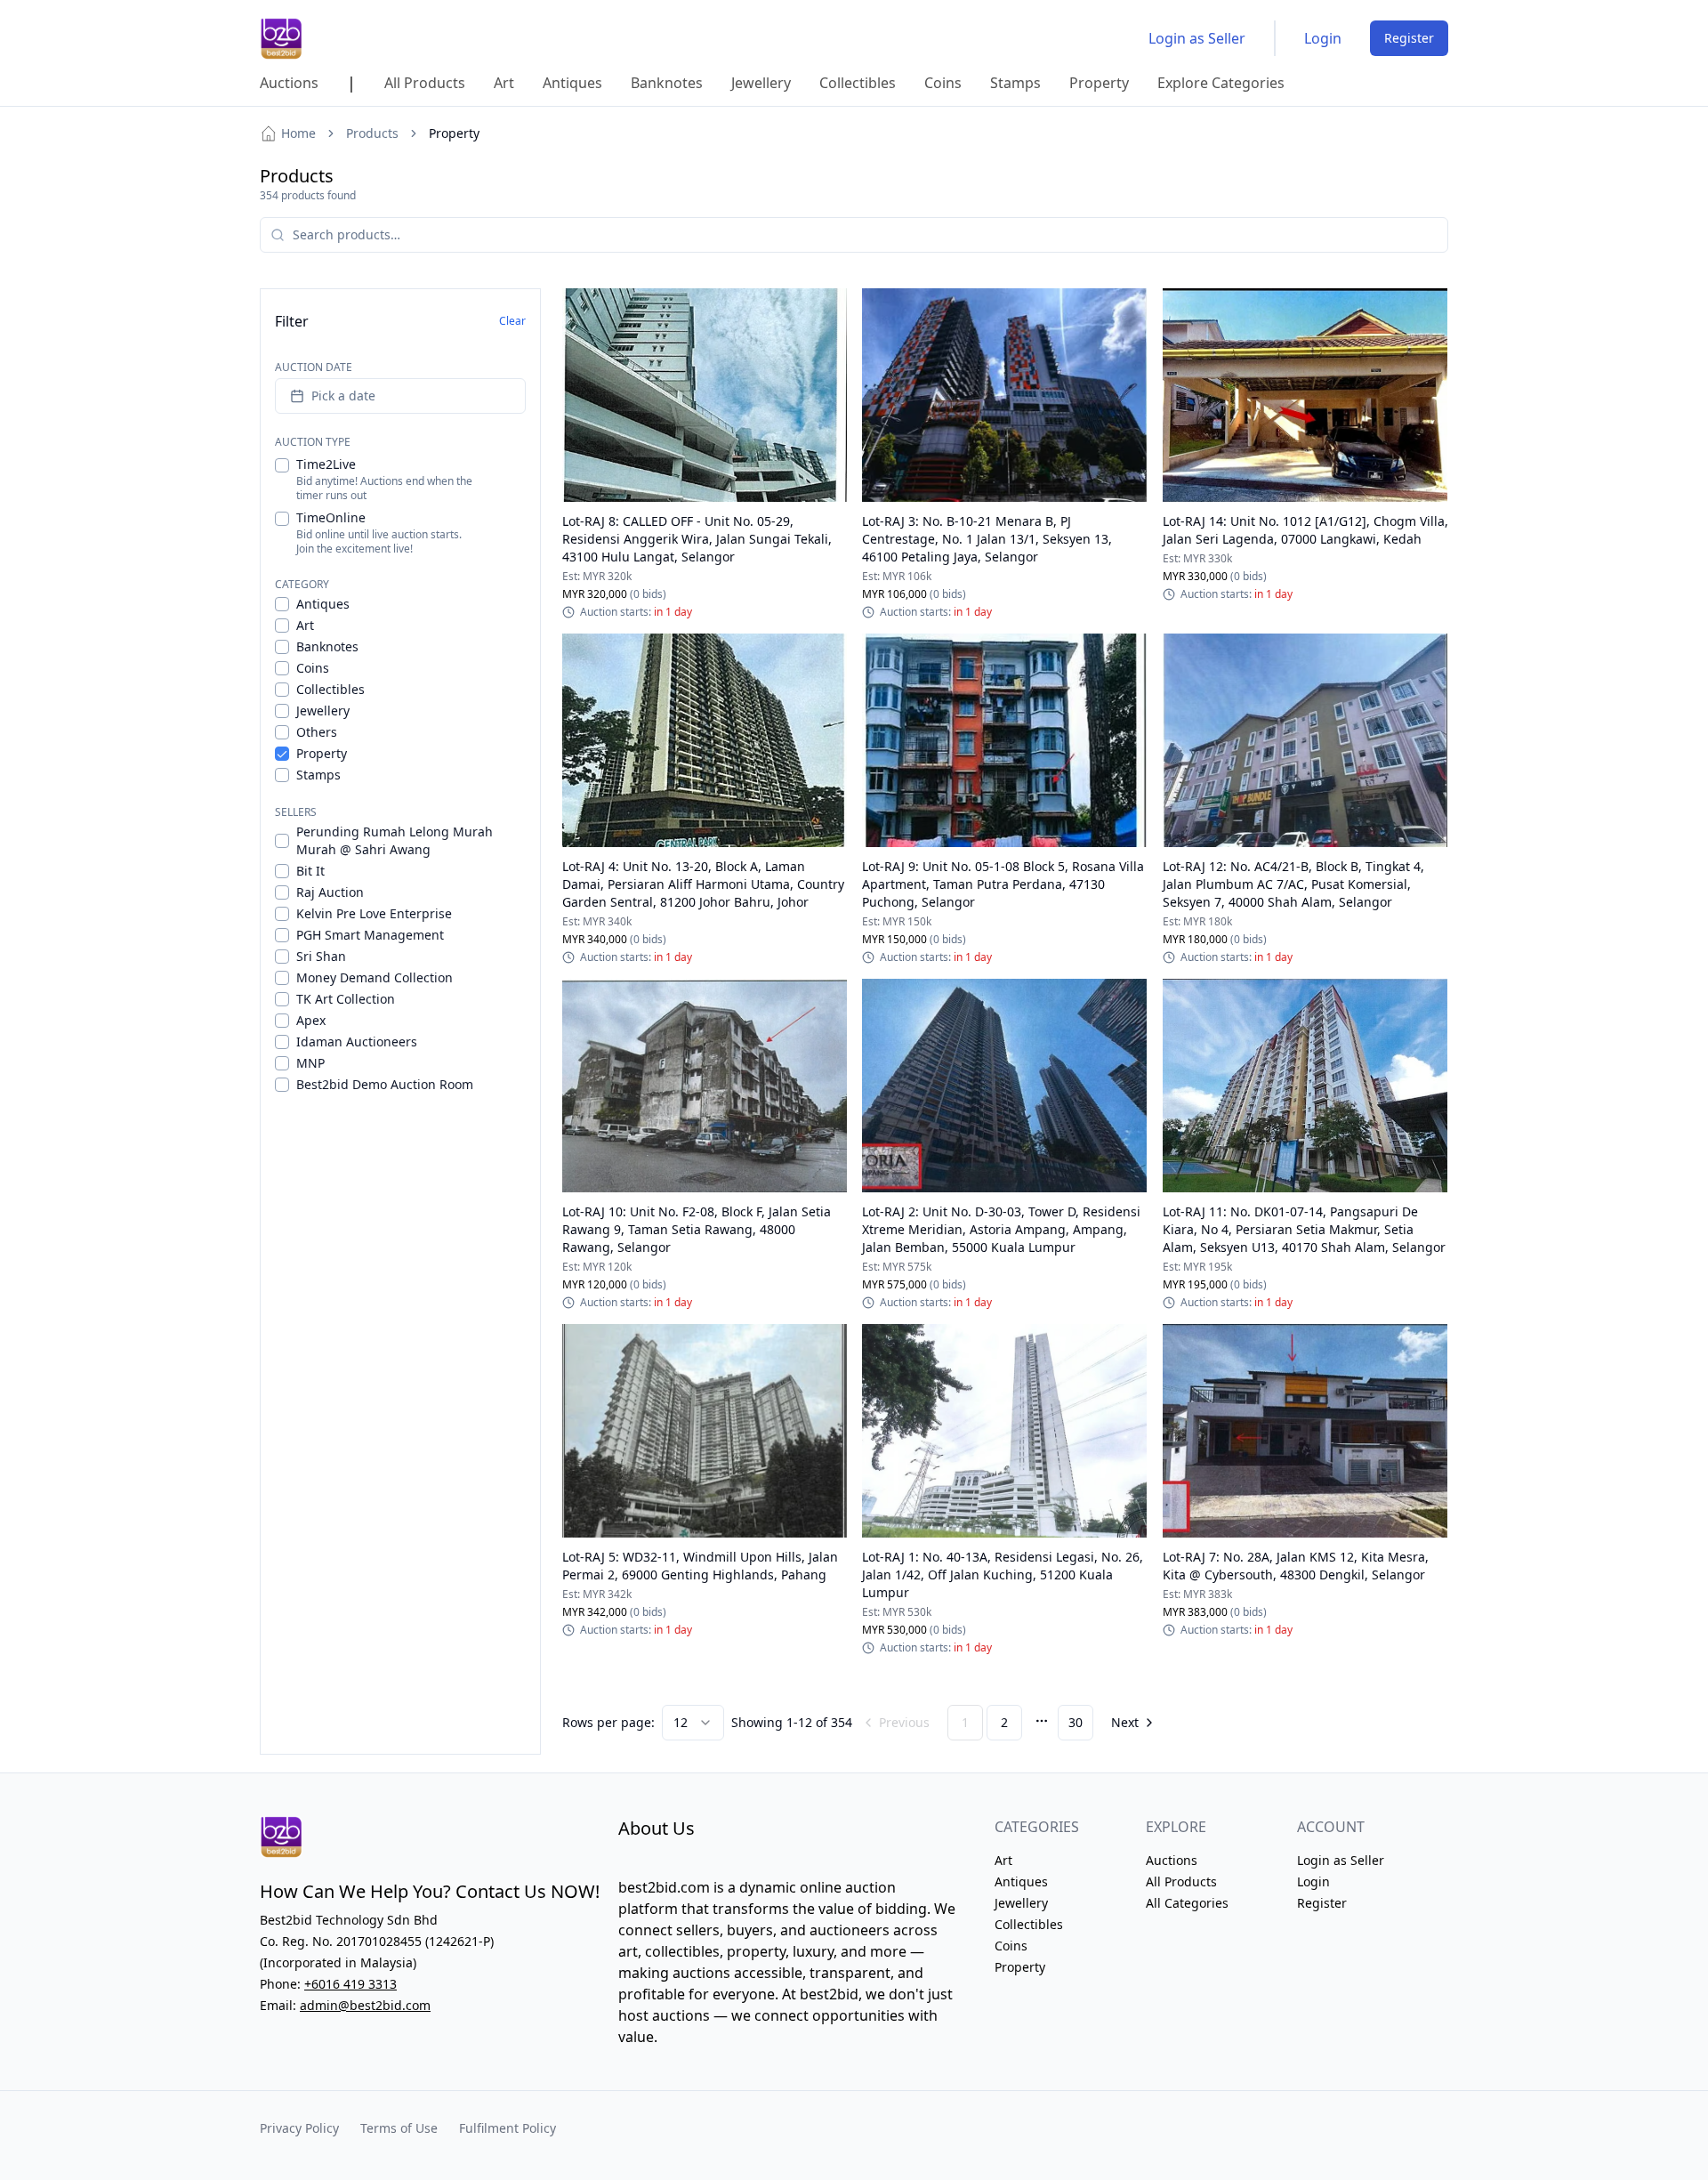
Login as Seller (1197, 38)
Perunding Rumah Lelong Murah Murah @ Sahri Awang (395, 840)
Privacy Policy (299, 2128)
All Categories (1187, 1903)
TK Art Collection (346, 999)
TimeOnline (331, 517)
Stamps (318, 775)
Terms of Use (399, 2128)
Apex (311, 1020)
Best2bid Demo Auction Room (385, 1084)
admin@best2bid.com (365, 2005)
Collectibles (330, 689)
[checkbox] (282, 465)
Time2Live (326, 464)
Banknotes (327, 646)
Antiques (323, 604)
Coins (313, 668)
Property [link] (454, 133)
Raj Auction (330, 892)
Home (298, 133)
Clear (512, 321)
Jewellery (323, 711)
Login (1323, 38)
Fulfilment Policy (508, 2128)
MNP (310, 1063)
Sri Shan (321, 956)
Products (372, 133)
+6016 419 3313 (350, 1984)
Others (317, 732)
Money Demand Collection (375, 977)
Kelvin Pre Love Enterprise (374, 913)
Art (305, 625)
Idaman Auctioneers (357, 1042)
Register (1409, 38)
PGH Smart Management (370, 935)
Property (322, 753)
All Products (1181, 1881)
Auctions (1172, 1860)
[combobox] (693, 1723)
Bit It (310, 871)
